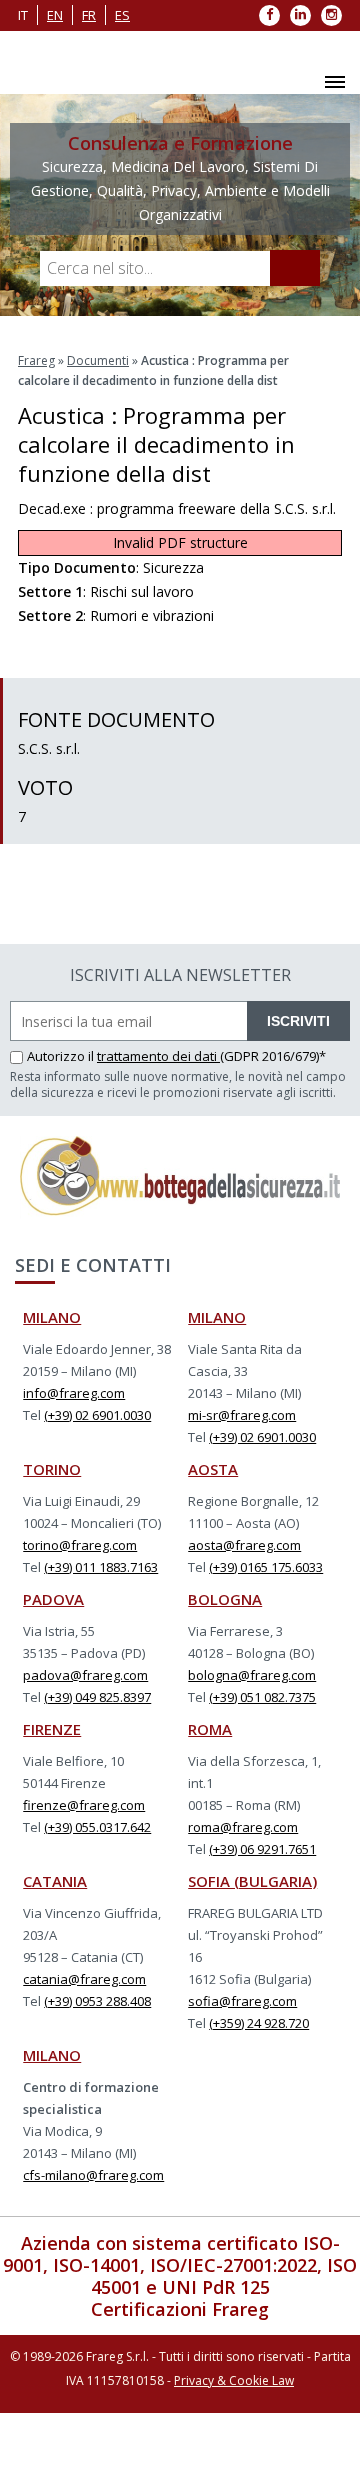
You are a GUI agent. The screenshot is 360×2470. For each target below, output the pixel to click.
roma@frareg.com (243, 1827)
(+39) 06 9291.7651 (262, 1849)
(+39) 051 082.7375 (262, 1697)
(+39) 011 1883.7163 (101, 1567)
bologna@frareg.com (252, 1675)
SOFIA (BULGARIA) (252, 1881)
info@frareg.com (74, 1393)
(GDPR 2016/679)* (273, 1056)
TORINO (52, 1469)
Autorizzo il (62, 1056)
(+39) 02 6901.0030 (97, 1415)
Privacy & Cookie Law (234, 2380)
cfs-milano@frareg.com (93, 2175)
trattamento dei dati (158, 1056)
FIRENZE (52, 1729)
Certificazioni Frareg (180, 2309)
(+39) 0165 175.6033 (266, 1567)
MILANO (52, 1317)
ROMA (210, 1729)
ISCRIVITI (298, 1021)
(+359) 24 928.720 (259, 2023)
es (122, 15)
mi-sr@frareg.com (242, 1415)
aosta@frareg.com (244, 1545)
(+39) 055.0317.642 (97, 1827)
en (55, 15)
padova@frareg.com (85, 1675)
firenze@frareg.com (84, 1805)
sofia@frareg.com (242, 2001)
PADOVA (53, 1599)
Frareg (36, 360)
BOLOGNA (225, 1599)
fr (89, 15)
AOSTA (213, 1469)
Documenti (98, 360)
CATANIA (55, 1881)
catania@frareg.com (84, 1979)
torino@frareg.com (80, 1545)
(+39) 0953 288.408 (97, 2001)
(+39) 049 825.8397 (97, 1697)
